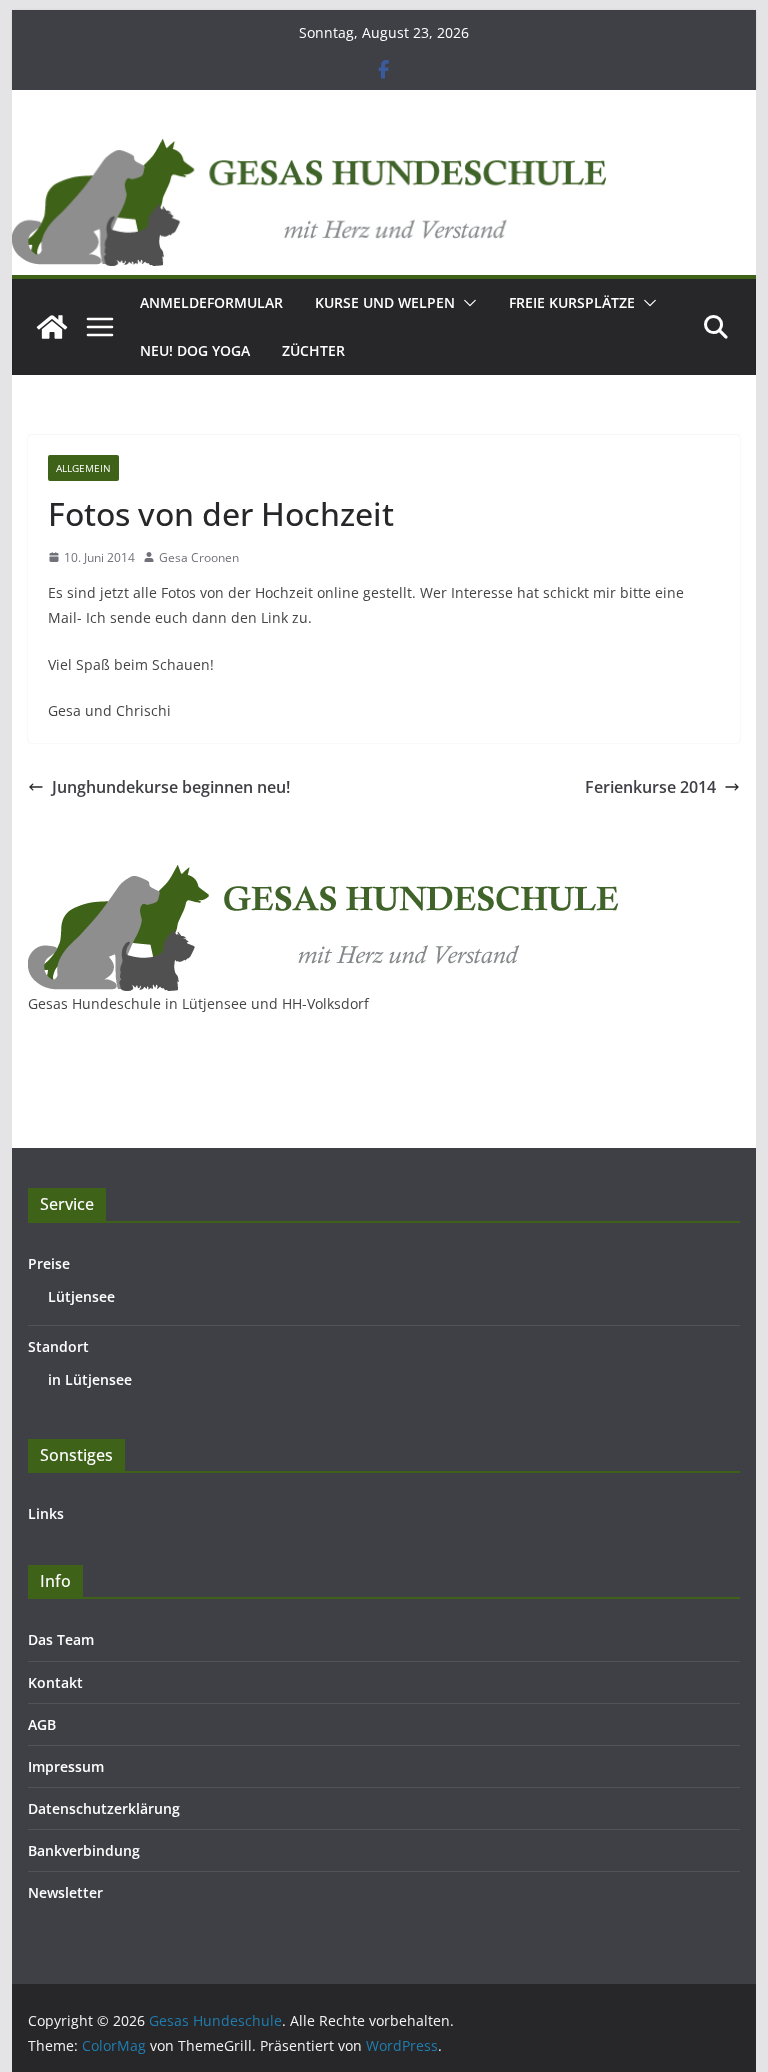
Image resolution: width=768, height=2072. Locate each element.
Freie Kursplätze (572, 302)
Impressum (66, 1766)
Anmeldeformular (211, 302)
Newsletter (65, 1892)
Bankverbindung (84, 1850)
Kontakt (55, 1682)
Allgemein (83, 468)
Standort (58, 1346)
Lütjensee (81, 1296)
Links (46, 1513)
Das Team (61, 1639)
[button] (466, 303)
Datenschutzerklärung (104, 1808)
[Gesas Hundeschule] (52, 327)
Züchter (313, 350)
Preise (49, 1263)
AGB (42, 1724)
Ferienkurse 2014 (650, 787)
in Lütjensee (90, 1379)
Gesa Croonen (199, 557)
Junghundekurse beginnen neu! (171, 787)
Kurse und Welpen (385, 302)
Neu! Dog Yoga (195, 350)
